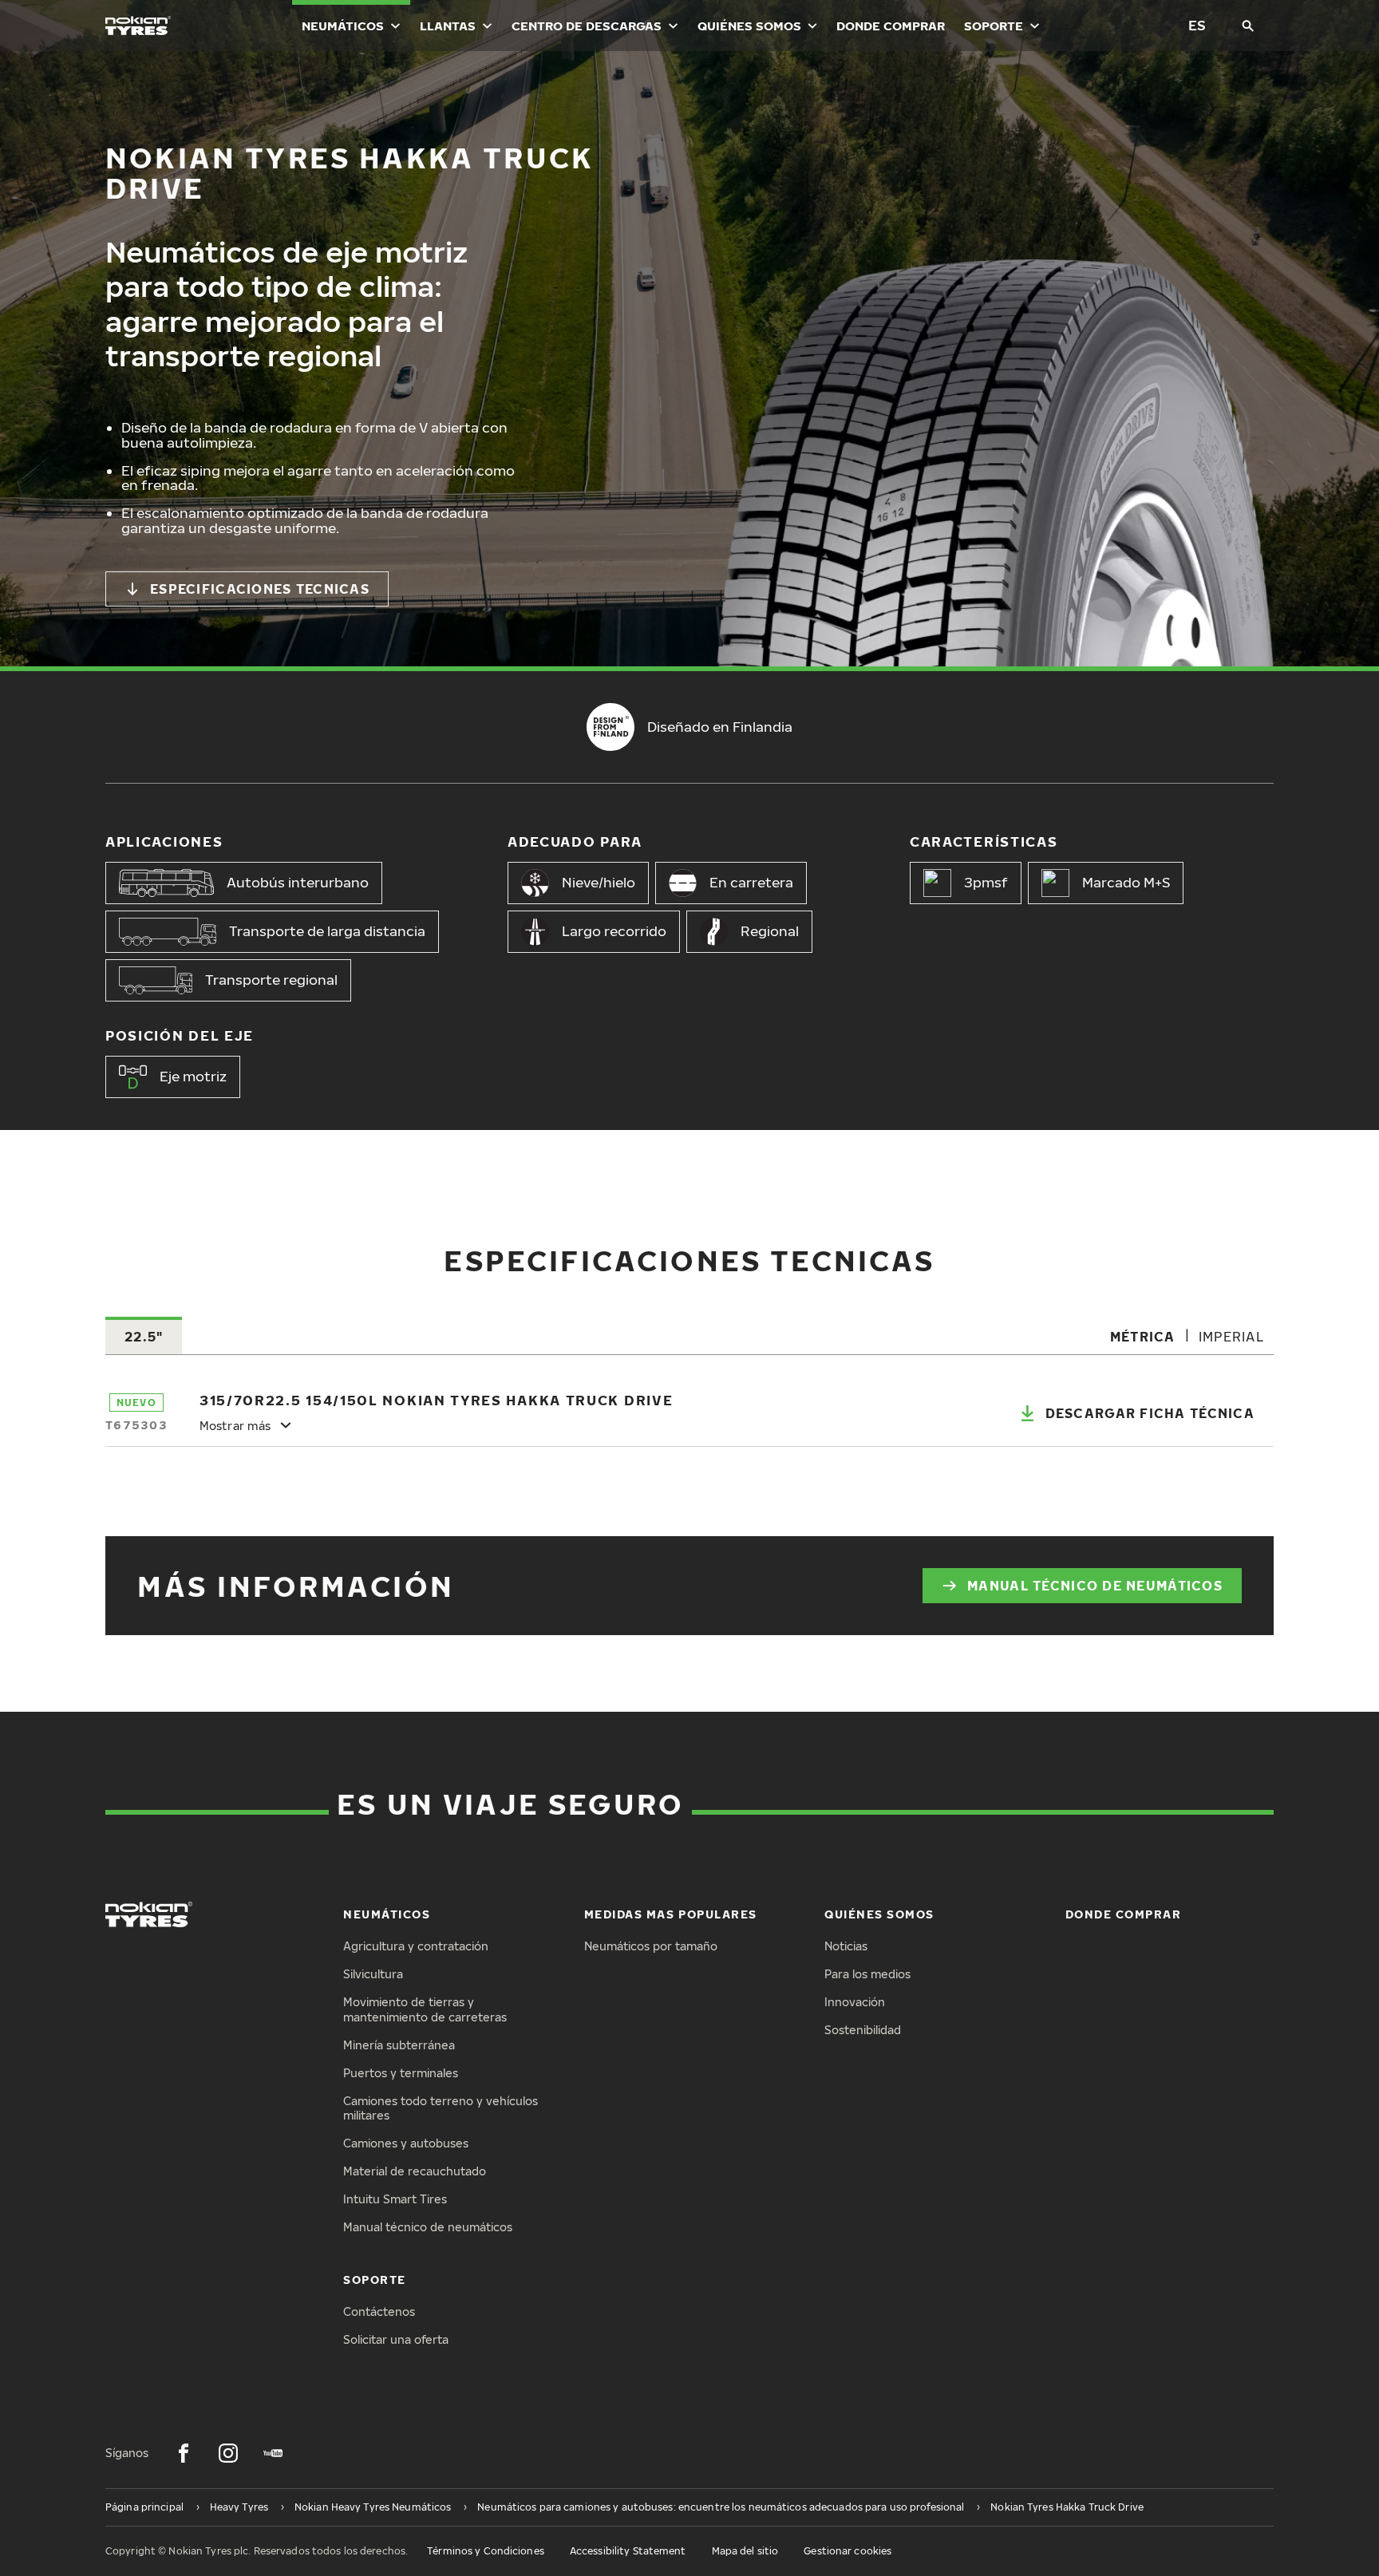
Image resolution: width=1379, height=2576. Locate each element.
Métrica (1143, 1337)
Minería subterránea (399, 2045)
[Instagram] (228, 2453)
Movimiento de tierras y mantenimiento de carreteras (425, 2009)
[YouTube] (273, 2453)
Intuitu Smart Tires (395, 2199)
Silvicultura (373, 1974)
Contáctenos (379, 2311)
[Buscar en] (1248, 26)
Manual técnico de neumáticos (1095, 1586)
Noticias (846, 1946)
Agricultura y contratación (416, 1946)
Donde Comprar (891, 26)
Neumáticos (343, 26)
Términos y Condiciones (486, 2551)
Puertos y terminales (401, 2073)
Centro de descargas (587, 26)
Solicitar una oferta (396, 2339)
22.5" (144, 1337)
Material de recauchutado (415, 2171)
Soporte (994, 26)
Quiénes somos (749, 26)
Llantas (448, 26)
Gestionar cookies (848, 2551)
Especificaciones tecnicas (260, 589)
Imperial (1231, 1337)
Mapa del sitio (745, 2551)
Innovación (855, 2002)
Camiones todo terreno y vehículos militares (441, 2108)
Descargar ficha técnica (1150, 1413)
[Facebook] (184, 2453)
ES (1197, 25)
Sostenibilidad (863, 2030)
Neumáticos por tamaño (651, 1946)
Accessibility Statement (628, 2551)
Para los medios (867, 1974)
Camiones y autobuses (406, 2143)
